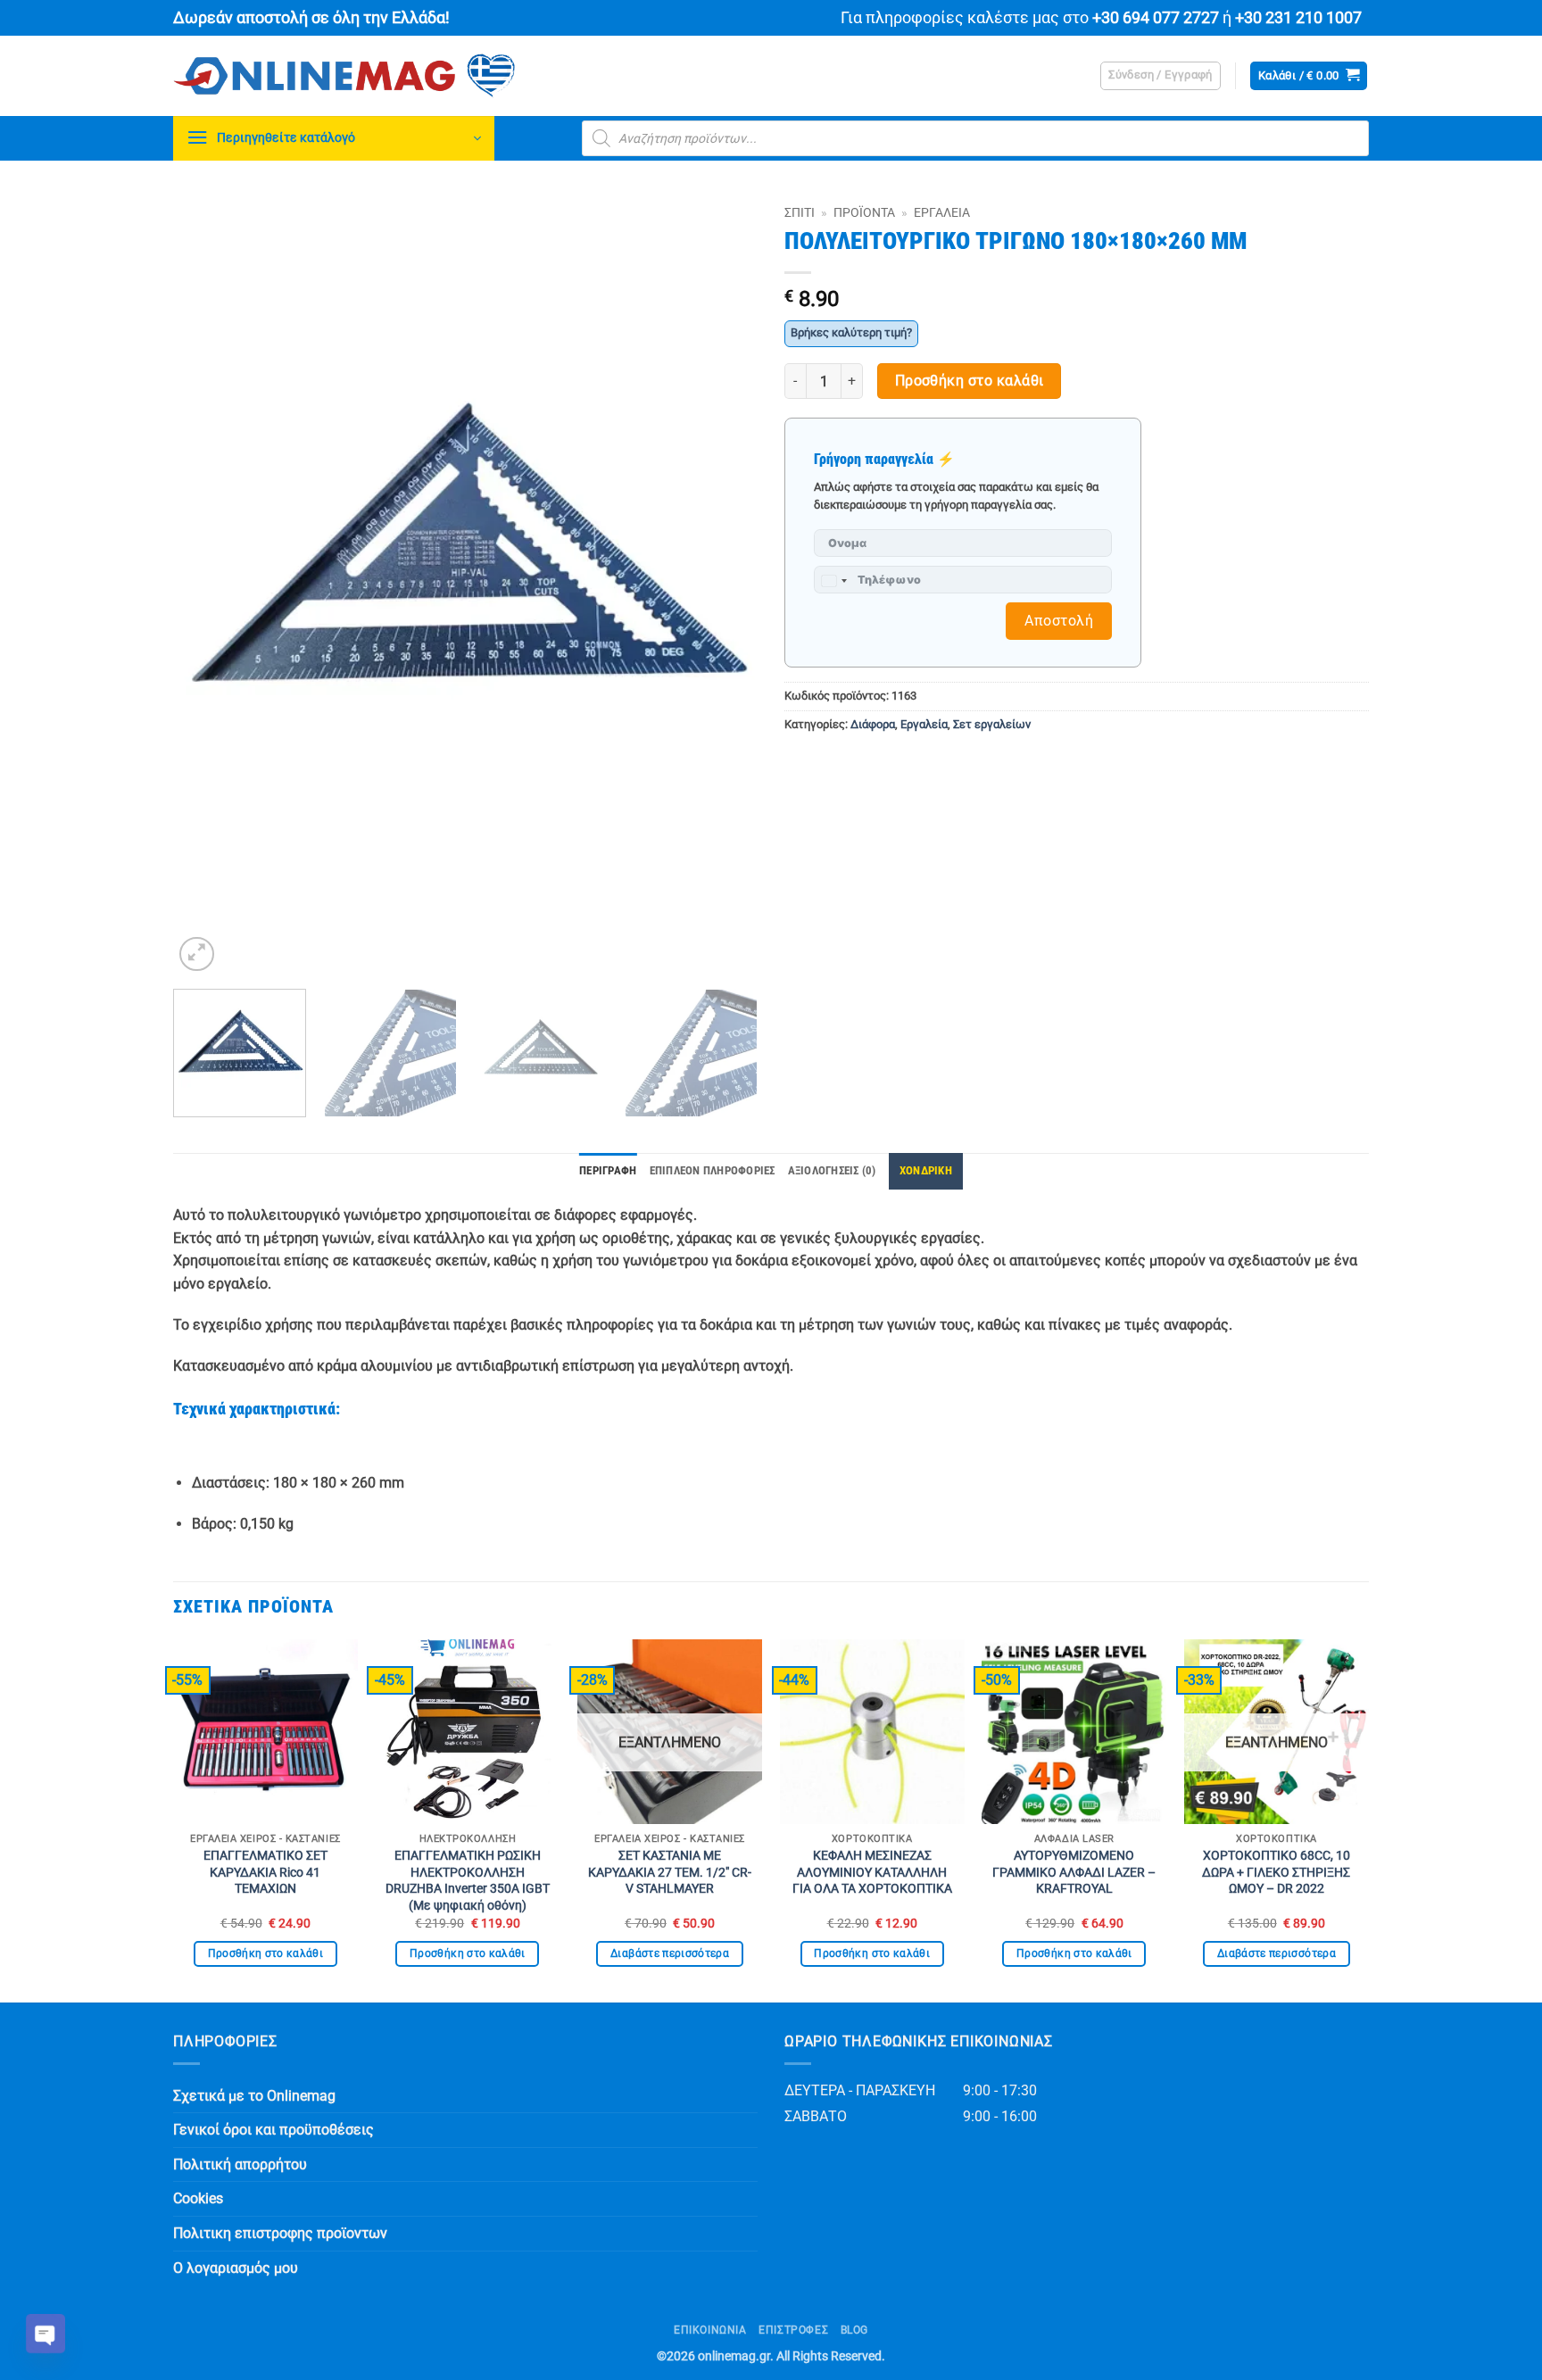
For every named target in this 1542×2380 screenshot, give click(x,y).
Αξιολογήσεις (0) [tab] (832, 1170)
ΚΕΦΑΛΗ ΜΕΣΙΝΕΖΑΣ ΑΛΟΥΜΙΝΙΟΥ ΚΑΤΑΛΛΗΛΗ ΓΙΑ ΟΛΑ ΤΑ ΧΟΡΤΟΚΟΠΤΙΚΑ (872, 1872)
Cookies (198, 2198)
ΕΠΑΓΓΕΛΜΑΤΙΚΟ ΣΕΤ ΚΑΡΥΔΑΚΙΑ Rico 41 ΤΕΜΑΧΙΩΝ (265, 1872)
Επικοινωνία (710, 2330)
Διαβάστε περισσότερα (670, 1953)
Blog (854, 2330)
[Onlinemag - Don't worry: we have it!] (459, 76)
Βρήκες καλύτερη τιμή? (851, 332)
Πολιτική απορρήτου (240, 2164)
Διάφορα (873, 724)
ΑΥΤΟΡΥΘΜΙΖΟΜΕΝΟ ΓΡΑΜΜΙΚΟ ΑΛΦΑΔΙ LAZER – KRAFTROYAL (1074, 1872)
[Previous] (207, 586)
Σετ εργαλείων (992, 724)
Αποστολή (1059, 621)
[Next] (724, 586)
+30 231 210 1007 (1298, 18)
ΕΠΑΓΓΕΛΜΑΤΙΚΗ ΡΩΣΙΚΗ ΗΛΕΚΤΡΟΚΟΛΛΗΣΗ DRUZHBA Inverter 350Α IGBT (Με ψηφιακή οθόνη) (468, 1881)
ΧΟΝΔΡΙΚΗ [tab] (926, 1170)
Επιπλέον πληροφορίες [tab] (713, 1170)
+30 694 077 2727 (1156, 18)
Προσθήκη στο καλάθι (970, 381)
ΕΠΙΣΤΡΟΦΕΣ (793, 2330)
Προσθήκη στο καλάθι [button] (266, 1953)
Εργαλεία (942, 212)
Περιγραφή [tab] (608, 1170)
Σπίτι (800, 212)
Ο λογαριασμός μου (236, 2268)
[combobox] (833, 581)
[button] (1161, 76)
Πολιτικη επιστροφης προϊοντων (280, 2233)
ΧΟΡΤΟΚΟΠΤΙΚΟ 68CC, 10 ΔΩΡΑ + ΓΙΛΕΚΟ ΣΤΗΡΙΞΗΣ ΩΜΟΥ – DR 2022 (1276, 1872)
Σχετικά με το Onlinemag (254, 2096)
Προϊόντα (864, 212)
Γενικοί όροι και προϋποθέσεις (274, 2130)
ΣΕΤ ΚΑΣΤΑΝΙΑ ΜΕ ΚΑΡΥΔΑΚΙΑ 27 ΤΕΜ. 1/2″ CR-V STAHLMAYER (670, 1872)
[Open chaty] (46, 2334)
